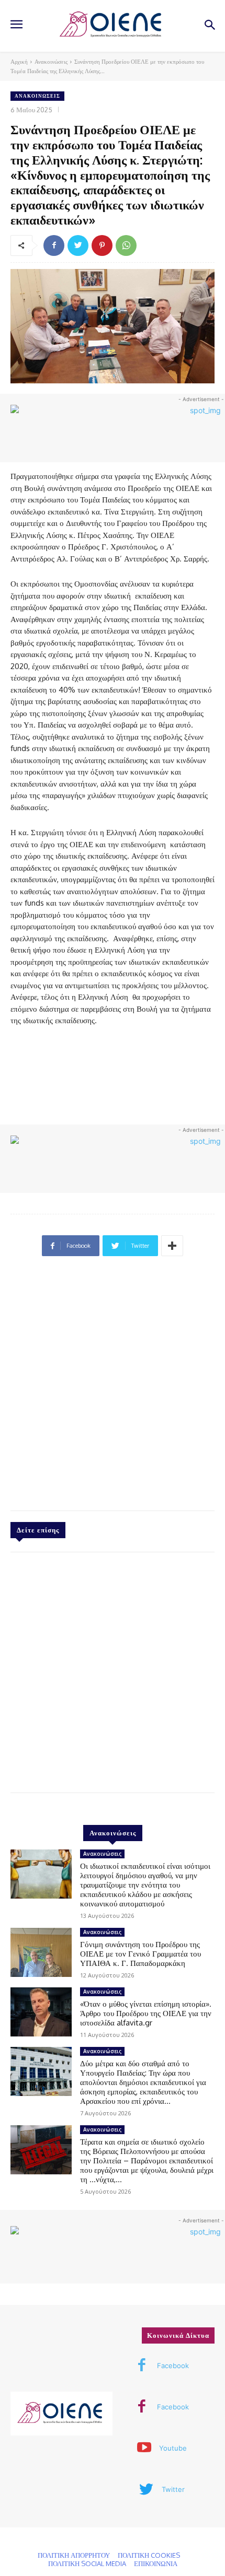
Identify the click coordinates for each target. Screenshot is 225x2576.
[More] (172, 1246)
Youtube (173, 2448)
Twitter (173, 2489)
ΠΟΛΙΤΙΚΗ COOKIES (149, 2555)
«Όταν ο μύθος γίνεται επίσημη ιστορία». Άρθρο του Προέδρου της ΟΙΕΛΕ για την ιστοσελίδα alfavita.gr (146, 2013)
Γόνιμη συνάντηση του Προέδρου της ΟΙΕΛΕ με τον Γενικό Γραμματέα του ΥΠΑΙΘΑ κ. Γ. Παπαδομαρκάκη (140, 1954)
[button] (210, 26)
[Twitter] (78, 245)
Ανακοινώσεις (51, 62)
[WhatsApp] (126, 245)
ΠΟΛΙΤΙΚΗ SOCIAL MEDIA (87, 2563)
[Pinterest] (102, 245)
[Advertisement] (113, 1388)
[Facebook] (54, 245)
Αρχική (19, 62)
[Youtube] (144, 2449)
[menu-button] (16, 26)
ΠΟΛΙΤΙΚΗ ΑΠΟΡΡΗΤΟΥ (74, 2555)
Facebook (173, 2366)
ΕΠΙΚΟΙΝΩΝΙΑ (156, 2563)
